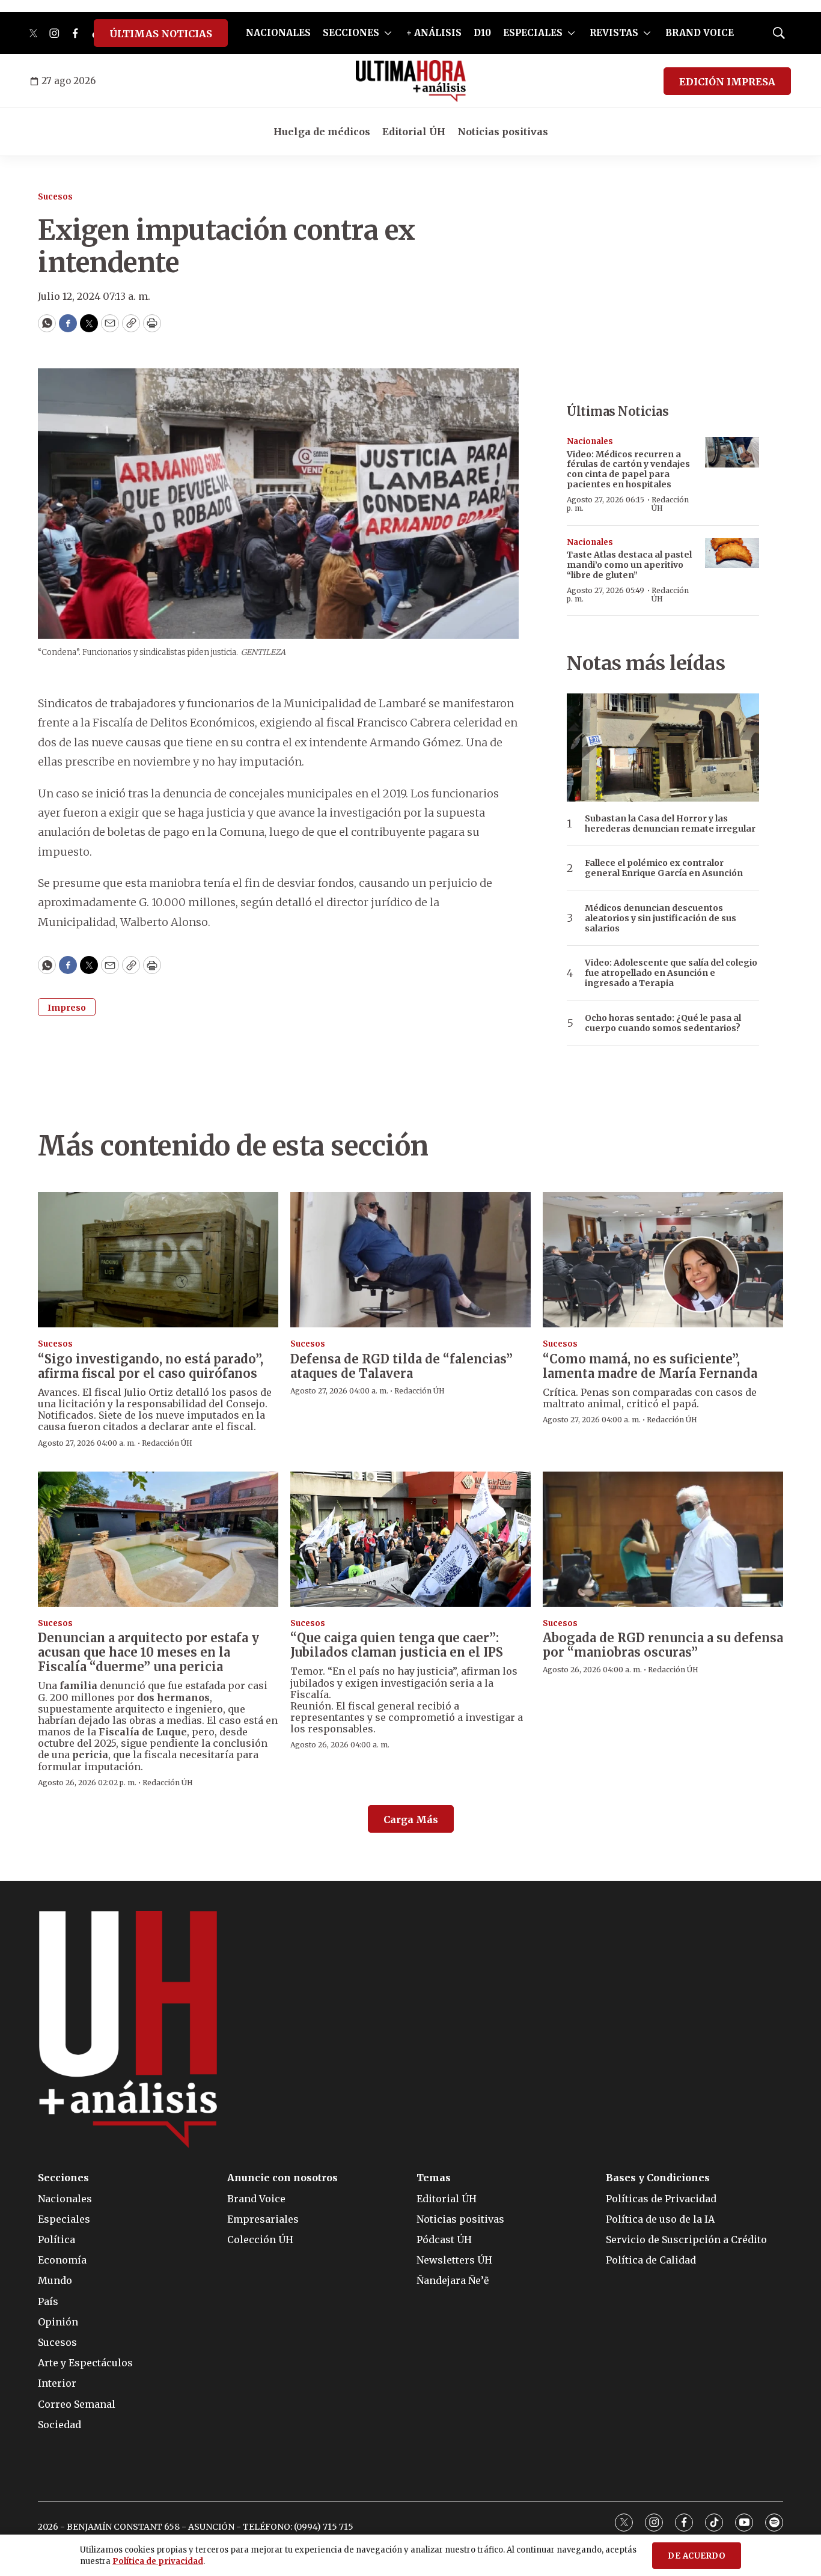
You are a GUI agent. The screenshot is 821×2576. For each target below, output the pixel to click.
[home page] (411, 81)
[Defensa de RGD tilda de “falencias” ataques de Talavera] (410, 1260)
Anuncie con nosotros (282, 2178)
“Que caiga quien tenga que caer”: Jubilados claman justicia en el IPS (397, 1645)
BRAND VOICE (700, 33)
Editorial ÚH (414, 132)
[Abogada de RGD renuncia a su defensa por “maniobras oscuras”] (663, 1539)
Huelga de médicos (322, 132)
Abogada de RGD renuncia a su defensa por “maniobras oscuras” (663, 1645)
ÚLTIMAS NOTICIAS (161, 34)
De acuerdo (697, 2556)
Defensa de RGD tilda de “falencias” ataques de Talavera (401, 1366)
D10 (482, 33)
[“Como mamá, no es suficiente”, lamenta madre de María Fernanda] (663, 1260)
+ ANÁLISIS (434, 33)
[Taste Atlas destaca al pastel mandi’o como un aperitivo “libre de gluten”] (732, 553)
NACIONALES (278, 33)
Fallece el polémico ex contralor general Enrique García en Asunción (664, 868)
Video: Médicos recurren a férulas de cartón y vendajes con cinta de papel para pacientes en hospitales (628, 469)
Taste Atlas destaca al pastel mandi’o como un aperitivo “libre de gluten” (629, 565)
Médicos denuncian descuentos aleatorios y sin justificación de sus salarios (661, 918)
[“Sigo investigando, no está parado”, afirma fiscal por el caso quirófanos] (158, 1260)
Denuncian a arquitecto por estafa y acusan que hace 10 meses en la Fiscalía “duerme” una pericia (148, 1652)
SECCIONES (351, 33)
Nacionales (590, 441)
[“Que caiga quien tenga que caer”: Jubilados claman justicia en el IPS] (410, 1539)
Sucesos (55, 197)
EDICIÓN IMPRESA (727, 82)
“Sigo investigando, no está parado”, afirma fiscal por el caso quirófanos (151, 1366)
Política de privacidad (158, 2561)
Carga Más (411, 1819)
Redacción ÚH (670, 504)
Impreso (67, 1008)
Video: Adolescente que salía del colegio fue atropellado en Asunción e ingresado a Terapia (671, 973)
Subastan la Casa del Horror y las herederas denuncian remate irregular (670, 824)
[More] (388, 33)
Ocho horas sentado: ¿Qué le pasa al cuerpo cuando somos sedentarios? (663, 1023)
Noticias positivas (503, 132)
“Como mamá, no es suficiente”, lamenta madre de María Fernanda (650, 1366)
